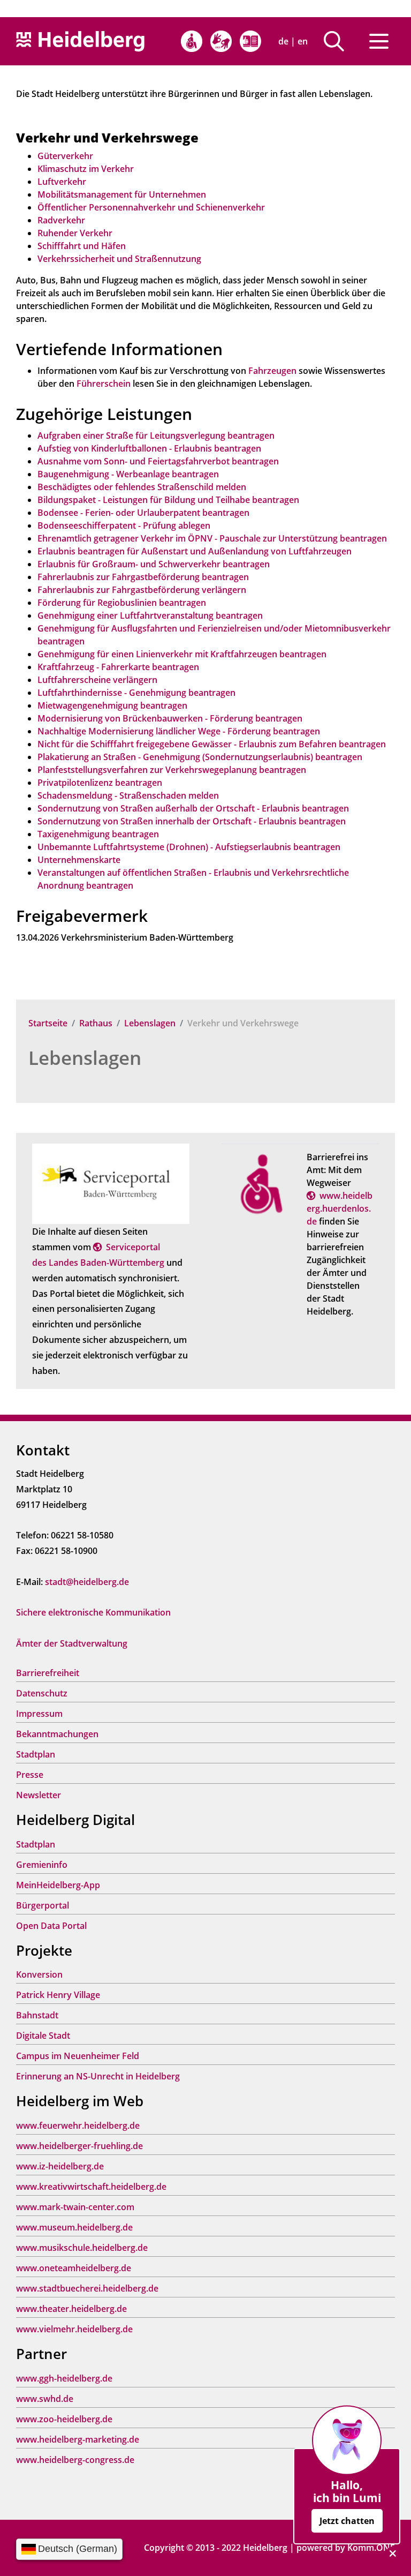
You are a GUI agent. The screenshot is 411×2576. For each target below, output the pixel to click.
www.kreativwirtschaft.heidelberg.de (91, 2187)
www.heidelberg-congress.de (75, 2460)
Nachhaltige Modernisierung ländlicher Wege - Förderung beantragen (179, 731)
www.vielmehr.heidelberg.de (74, 2329)
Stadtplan (36, 1754)
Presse (30, 1775)
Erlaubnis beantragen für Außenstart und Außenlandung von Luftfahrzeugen (195, 551)
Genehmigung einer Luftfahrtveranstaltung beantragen (150, 615)
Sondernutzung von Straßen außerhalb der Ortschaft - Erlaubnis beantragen (193, 808)
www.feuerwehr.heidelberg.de (78, 2126)
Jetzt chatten (347, 2521)
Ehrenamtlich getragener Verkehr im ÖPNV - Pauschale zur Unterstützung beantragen (212, 538)
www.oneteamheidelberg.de (74, 2268)
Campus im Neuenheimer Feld (78, 2056)
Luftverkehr (62, 182)
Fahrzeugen (272, 371)
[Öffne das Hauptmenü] (379, 41)
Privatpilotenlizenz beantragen (100, 783)
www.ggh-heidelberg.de (64, 2378)
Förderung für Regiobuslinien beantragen (122, 603)
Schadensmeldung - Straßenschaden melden (128, 795)
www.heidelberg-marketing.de (78, 2439)
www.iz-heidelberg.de (60, 2166)
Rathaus (96, 1023)
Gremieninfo (42, 1865)
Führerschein (104, 384)
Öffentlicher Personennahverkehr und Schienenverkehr (151, 207)
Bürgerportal (43, 1905)
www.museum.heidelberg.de (74, 2227)
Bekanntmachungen (57, 1734)
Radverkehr (61, 220)
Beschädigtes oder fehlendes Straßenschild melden (142, 487)
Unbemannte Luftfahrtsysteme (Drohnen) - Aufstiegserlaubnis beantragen (189, 847)
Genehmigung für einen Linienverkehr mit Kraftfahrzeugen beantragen (182, 654)
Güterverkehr (65, 156)
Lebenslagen (150, 1023)
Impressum (39, 1714)
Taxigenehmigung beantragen (98, 834)
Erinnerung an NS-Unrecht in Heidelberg (98, 2076)
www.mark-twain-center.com (75, 2207)
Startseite (48, 1023)
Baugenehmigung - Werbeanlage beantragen (128, 474)
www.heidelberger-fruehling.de (79, 2146)
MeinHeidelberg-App (58, 1885)
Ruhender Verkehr (75, 233)
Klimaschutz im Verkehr (86, 169)
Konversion (39, 1974)
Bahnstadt (37, 2015)
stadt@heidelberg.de (87, 1582)
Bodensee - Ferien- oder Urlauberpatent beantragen (143, 513)
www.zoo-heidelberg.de (64, 2419)
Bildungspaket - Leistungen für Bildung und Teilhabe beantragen (168, 500)
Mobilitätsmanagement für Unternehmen (122, 194)
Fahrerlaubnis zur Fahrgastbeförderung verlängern (142, 590)
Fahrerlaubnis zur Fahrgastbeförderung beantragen (143, 577)
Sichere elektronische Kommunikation (93, 1612)
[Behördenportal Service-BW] (111, 1183)
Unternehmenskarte (79, 860)
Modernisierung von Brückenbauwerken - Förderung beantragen (170, 718)
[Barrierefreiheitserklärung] (192, 41)
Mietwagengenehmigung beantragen (112, 705)
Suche (338, 41)
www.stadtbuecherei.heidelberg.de (87, 2288)
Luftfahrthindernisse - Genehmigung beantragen (136, 693)
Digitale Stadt (43, 2036)
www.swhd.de (45, 2399)
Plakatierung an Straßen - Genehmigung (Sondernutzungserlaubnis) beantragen (200, 757)
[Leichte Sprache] (250, 41)
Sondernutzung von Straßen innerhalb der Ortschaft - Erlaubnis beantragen (192, 821)
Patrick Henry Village (58, 1995)
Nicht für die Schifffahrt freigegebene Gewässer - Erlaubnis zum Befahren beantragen (212, 744)
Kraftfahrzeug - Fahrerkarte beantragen (118, 667)
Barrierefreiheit (48, 1673)
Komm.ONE (371, 2548)
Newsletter (39, 1795)
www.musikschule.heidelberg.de (82, 2248)
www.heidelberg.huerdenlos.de (340, 1208)
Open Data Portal (51, 1926)
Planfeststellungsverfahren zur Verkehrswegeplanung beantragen (172, 770)
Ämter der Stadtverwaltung (72, 1643)
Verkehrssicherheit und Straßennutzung (119, 259)
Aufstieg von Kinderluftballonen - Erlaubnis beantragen (149, 448)
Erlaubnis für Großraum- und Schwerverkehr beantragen (154, 564)
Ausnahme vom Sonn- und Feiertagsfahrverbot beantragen (158, 461)
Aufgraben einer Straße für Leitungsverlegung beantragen (156, 435)
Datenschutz (42, 1693)
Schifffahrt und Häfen (82, 246)
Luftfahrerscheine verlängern (97, 680)
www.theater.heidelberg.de (71, 2309)
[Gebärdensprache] (221, 41)
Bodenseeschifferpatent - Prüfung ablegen (124, 525)
